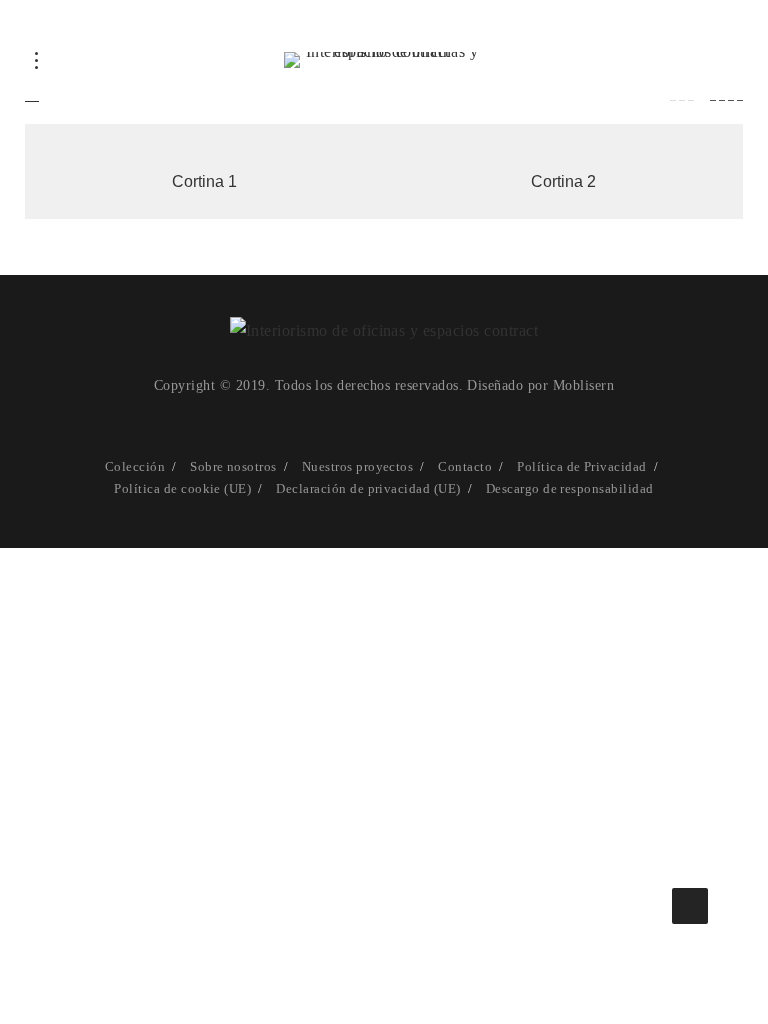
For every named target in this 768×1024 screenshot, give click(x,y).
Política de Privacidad (582, 466)
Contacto (465, 466)
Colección (135, 466)
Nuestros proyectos (358, 466)
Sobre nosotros (233, 466)
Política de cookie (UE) (182, 488)
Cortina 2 (563, 181)
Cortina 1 (204, 181)
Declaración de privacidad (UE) (368, 488)
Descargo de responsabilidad (570, 488)
